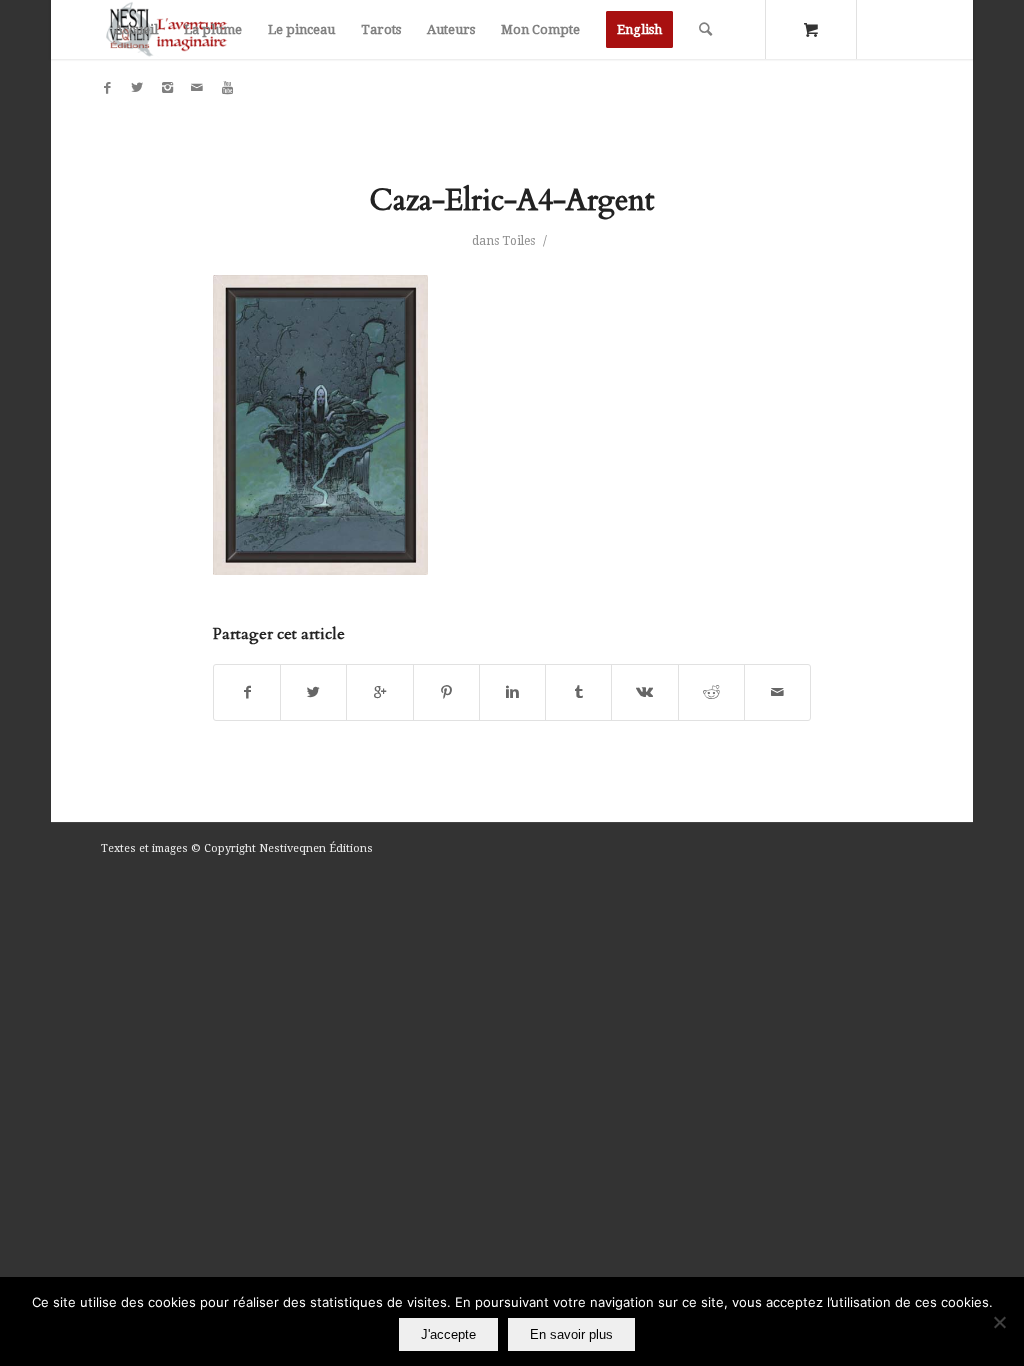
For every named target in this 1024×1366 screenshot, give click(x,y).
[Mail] (197, 88)
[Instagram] (167, 88)
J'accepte (448, 1334)
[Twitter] (137, 88)
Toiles (518, 241)
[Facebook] (107, 88)
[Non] (999, 1322)
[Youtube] (227, 88)
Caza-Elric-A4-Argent (512, 200)
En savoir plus (571, 1334)
